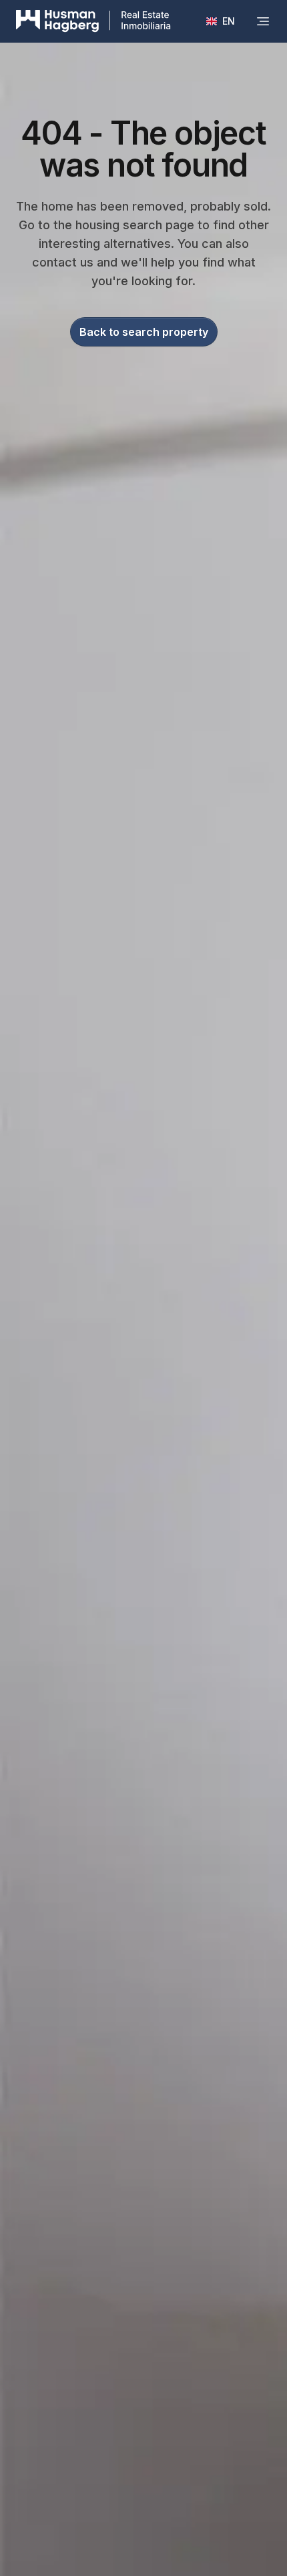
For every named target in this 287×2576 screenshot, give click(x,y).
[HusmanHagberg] (93, 21)
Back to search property (144, 332)
